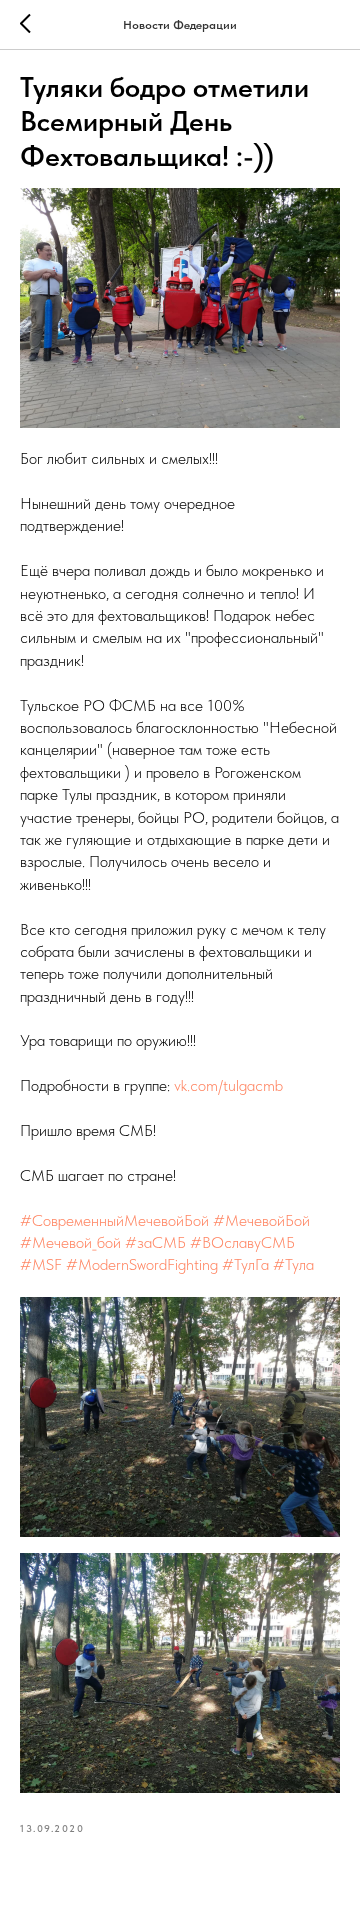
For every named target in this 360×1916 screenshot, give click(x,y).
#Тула (293, 1264)
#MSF (41, 1264)
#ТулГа (245, 1264)
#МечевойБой (261, 1220)
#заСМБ (155, 1242)
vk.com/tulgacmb (228, 1085)
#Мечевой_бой (70, 1242)
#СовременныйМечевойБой (114, 1220)
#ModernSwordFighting (142, 1264)
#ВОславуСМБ (242, 1242)
